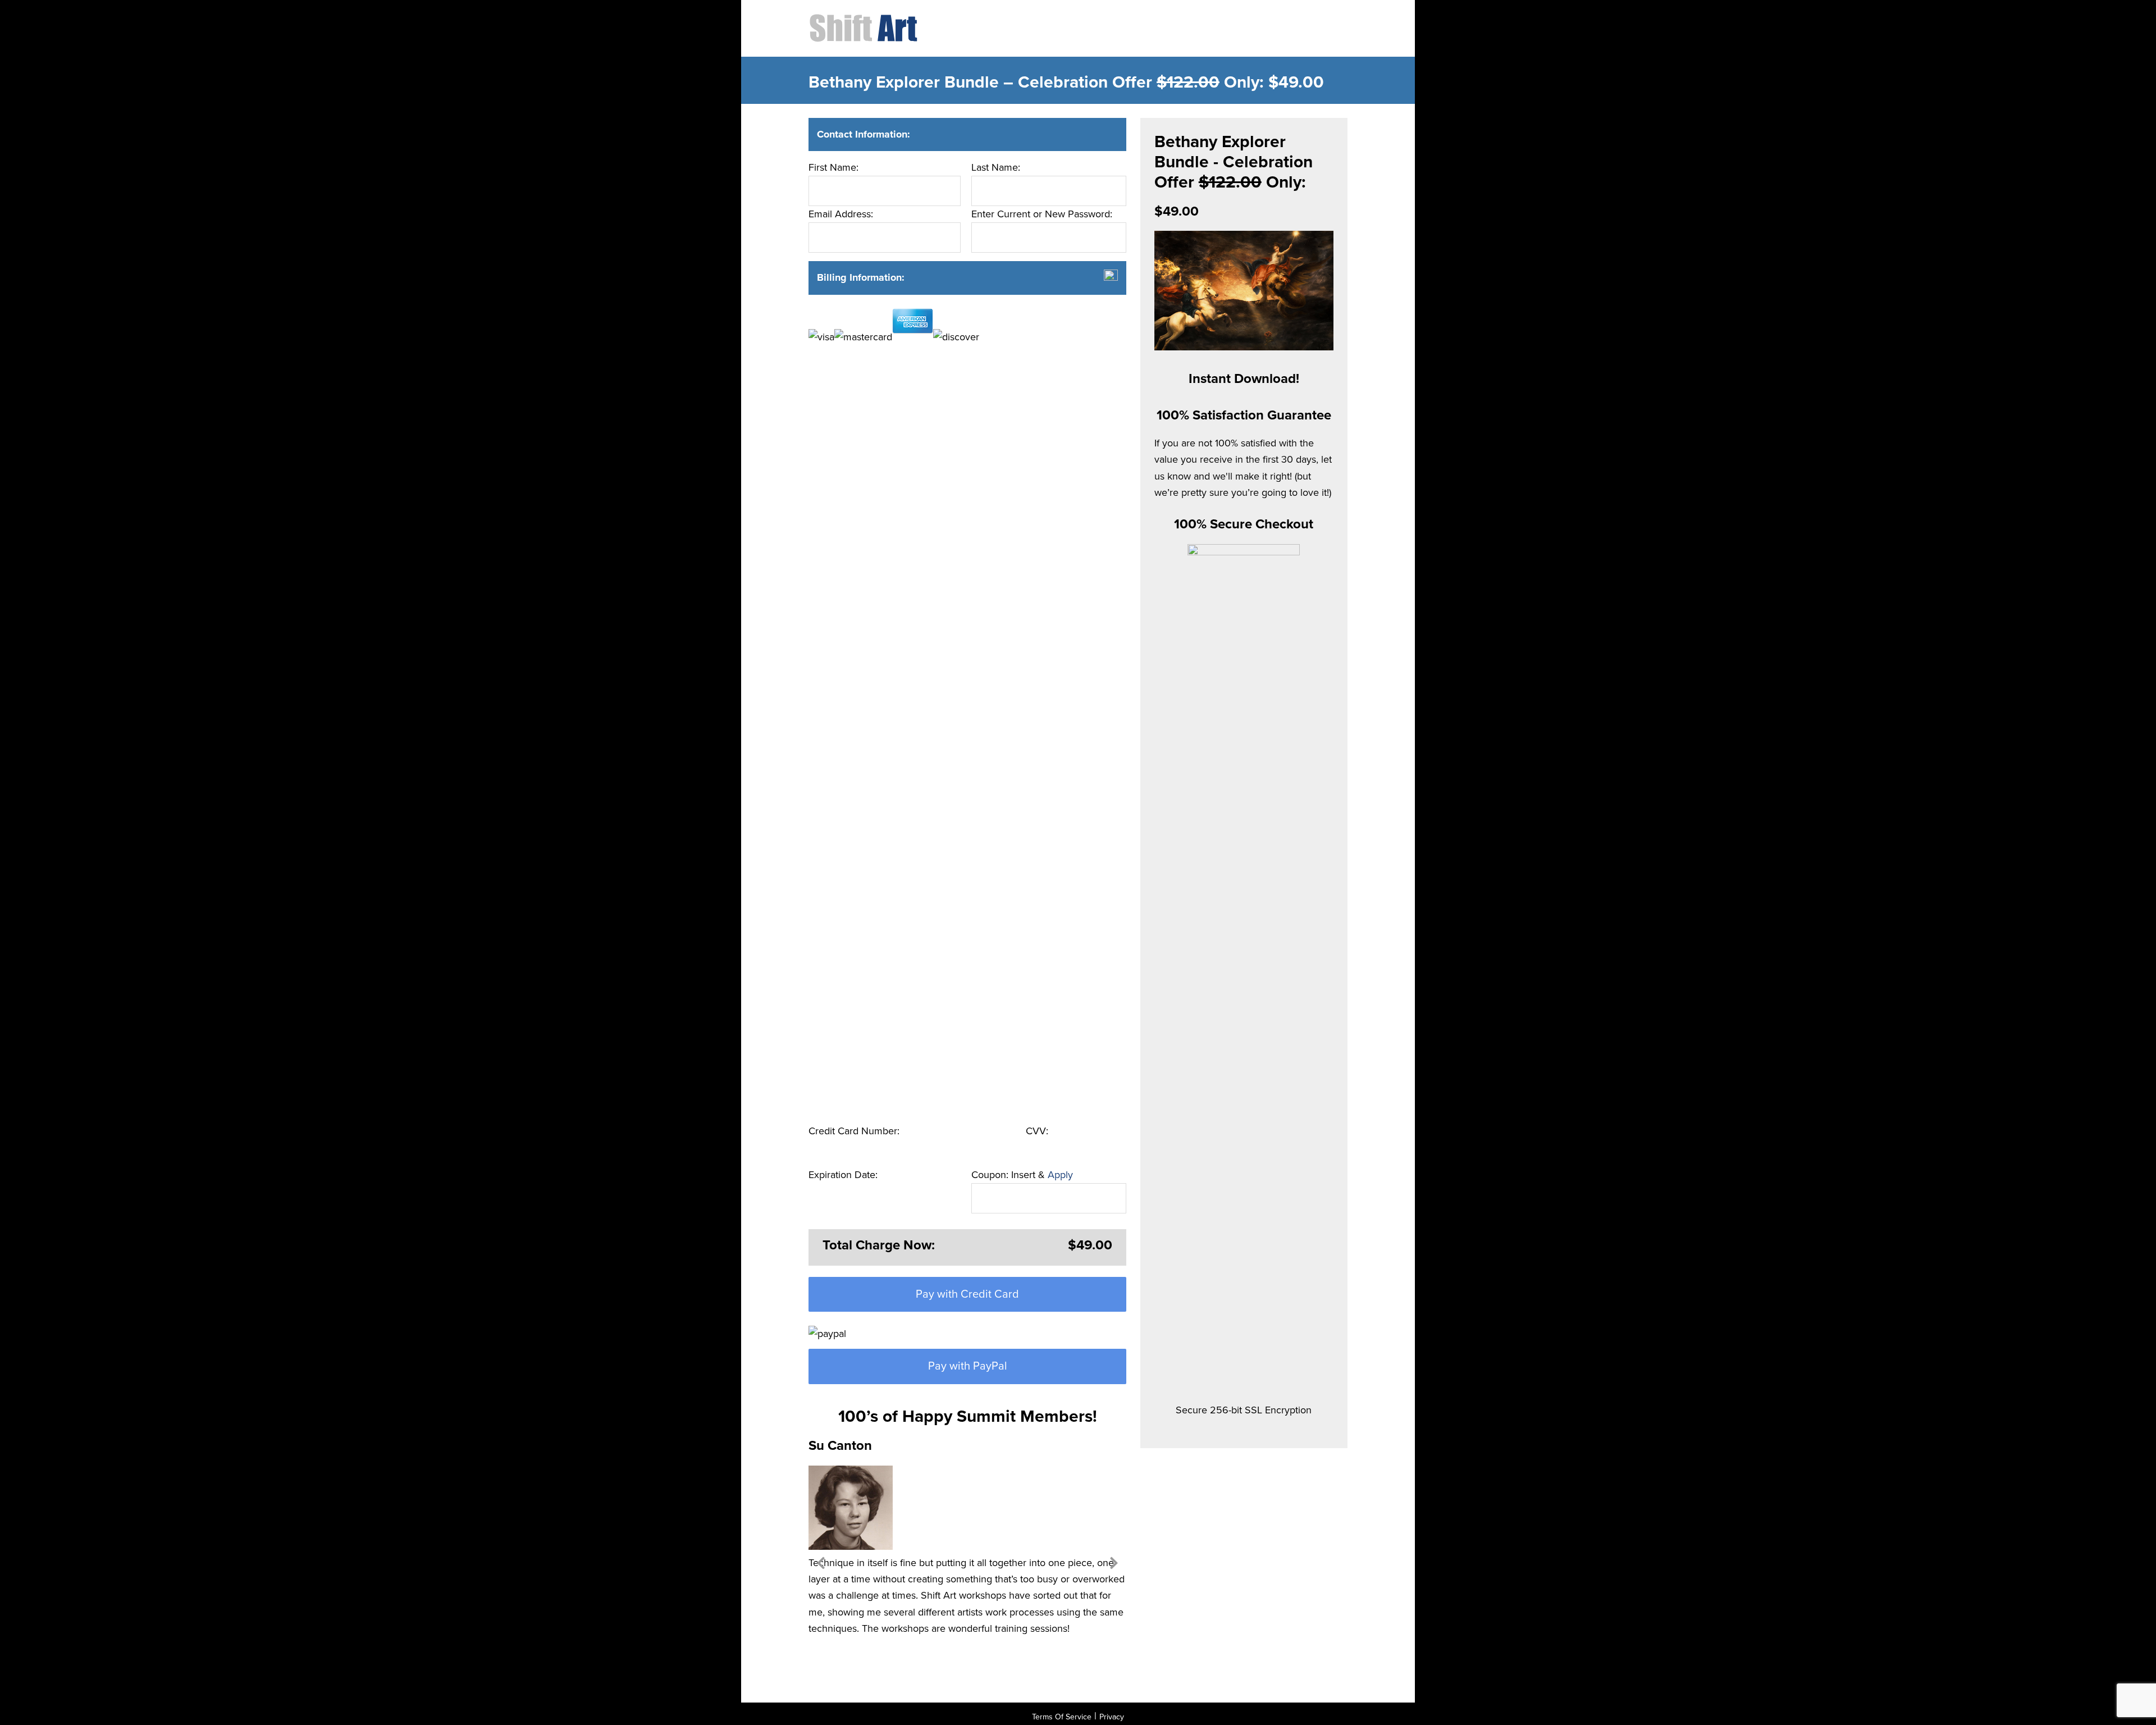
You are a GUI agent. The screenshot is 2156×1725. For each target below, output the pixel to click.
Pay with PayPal (968, 1366)
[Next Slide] (1114, 1561)
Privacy (1112, 1717)
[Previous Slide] (821, 1561)
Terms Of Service (1062, 1717)
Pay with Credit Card (967, 1294)
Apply (1060, 1175)
